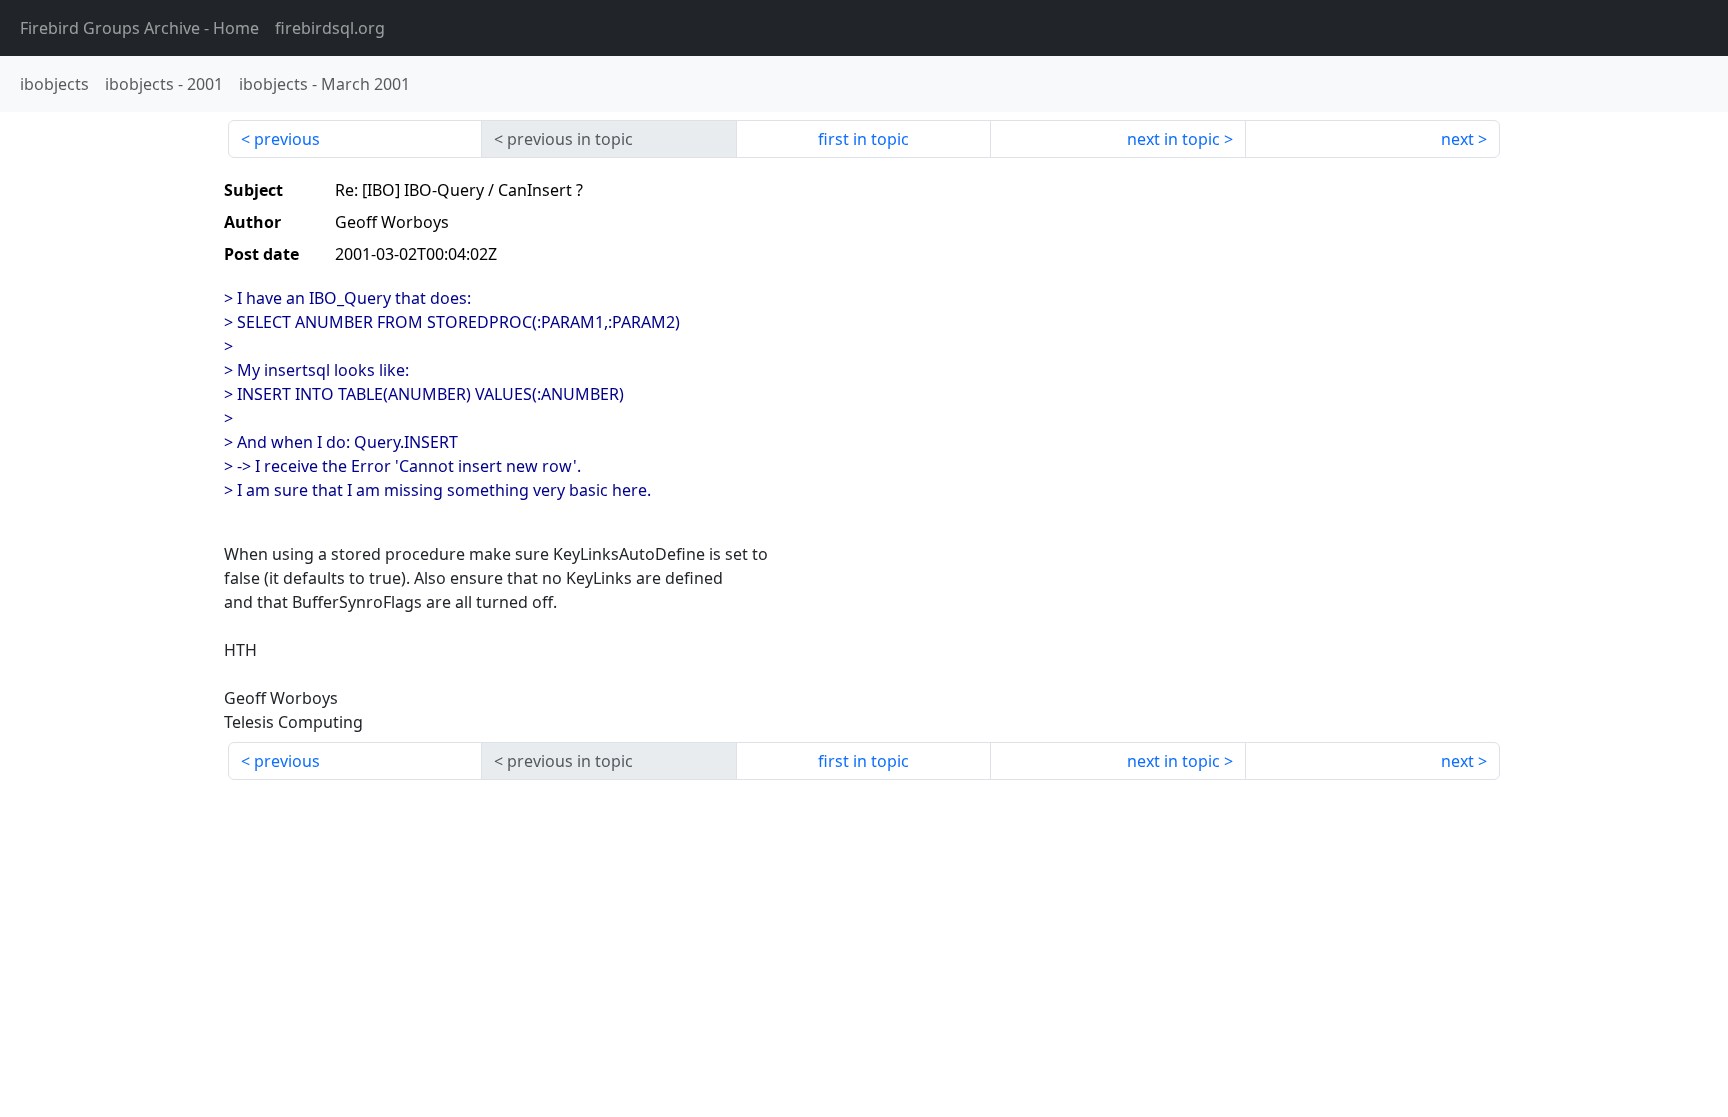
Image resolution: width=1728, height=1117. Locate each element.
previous (287, 139)
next (1457, 139)
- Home (139, 28)
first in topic (863, 139)
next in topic (1173, 139)
